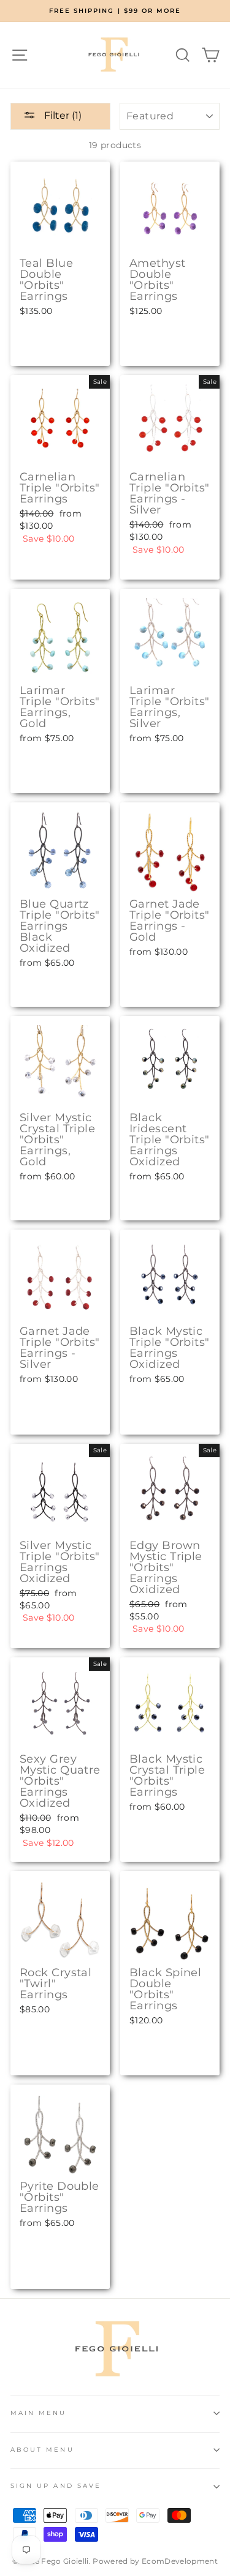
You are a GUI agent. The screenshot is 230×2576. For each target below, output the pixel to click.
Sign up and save (56, 2486)
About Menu (42, 2450)
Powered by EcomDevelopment (155, 2561)
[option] (115, 11)
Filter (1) (62, 115)
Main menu (39, 2413)
